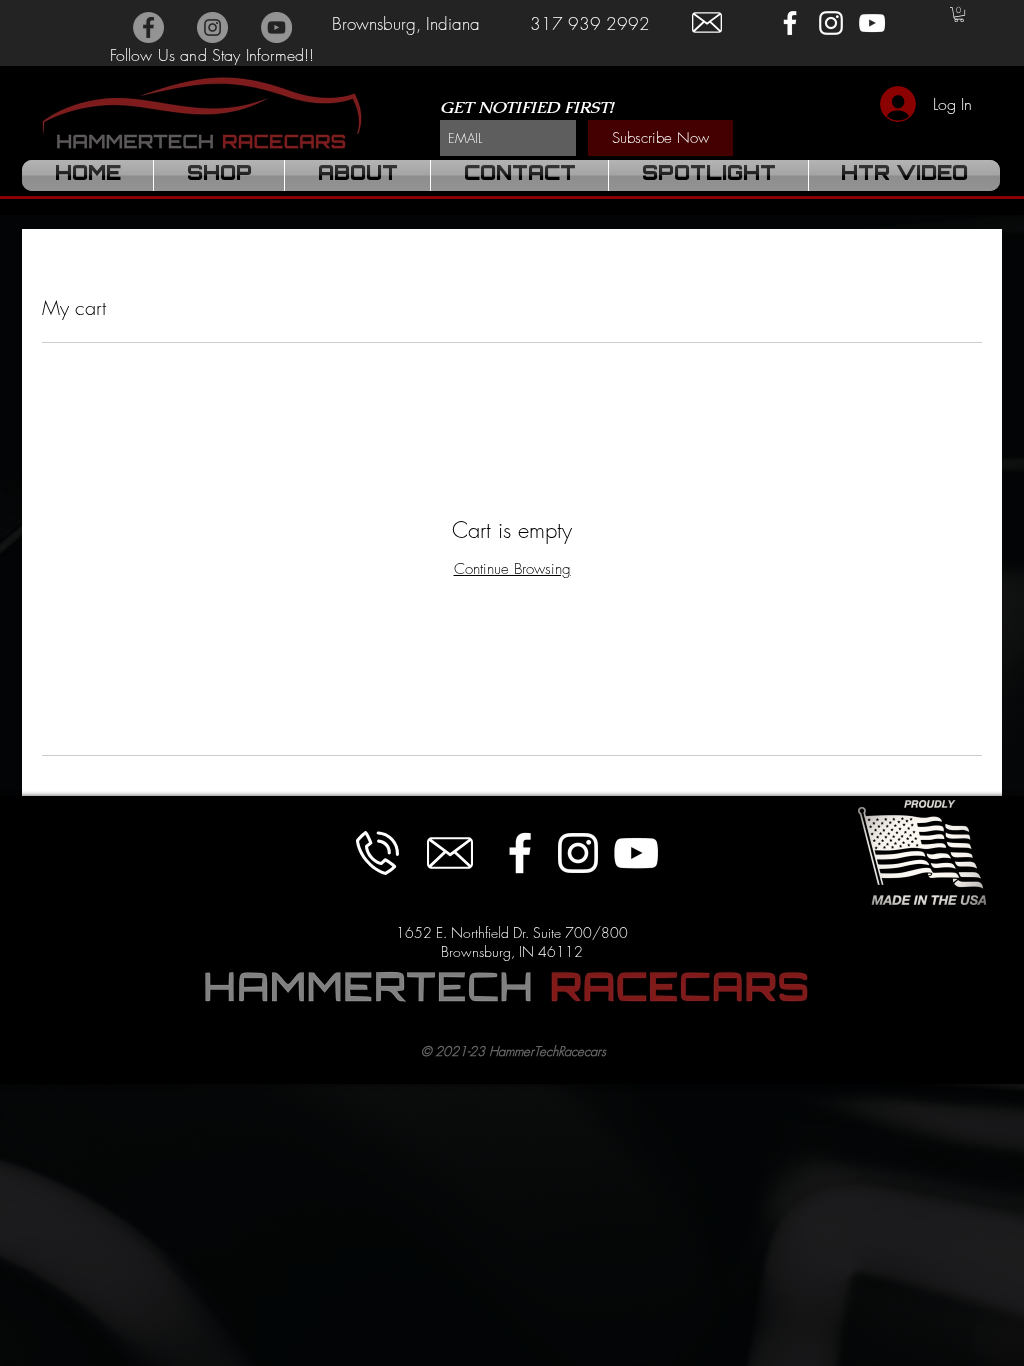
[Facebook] (148, 27)
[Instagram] (212, 27)
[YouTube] (276, 27)
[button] (959, 14)
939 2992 (606, 23)
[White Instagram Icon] (831, 23)
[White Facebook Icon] (790, 23)
